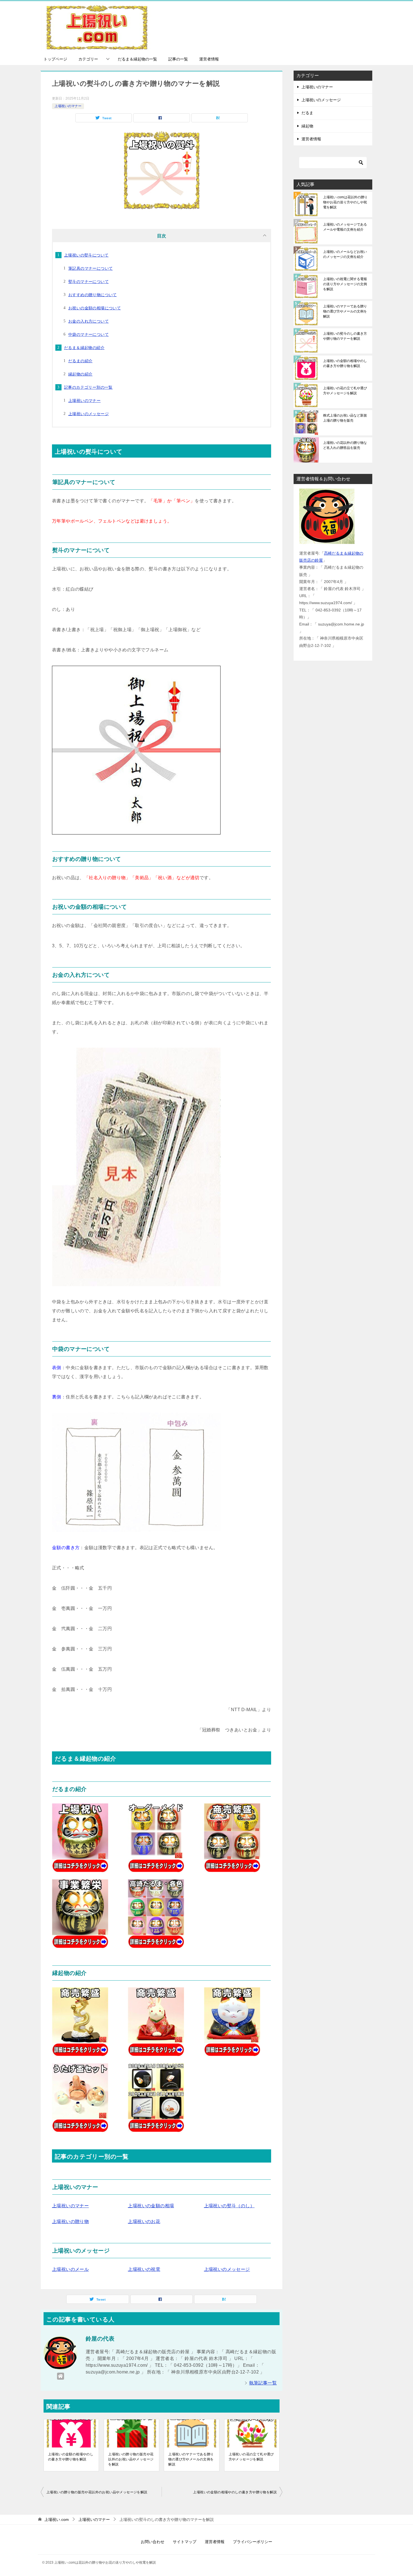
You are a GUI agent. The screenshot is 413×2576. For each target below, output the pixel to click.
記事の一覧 (178, 59)
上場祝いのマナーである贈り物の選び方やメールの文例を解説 (191, 2459)
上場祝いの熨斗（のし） (229, 2206)
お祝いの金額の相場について (95, 308)
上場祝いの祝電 (144, 2269)
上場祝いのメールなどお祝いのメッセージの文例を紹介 (345, 254)
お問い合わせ (153, 2542)
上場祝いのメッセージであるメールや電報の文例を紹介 (345, 227)
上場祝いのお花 (144, 2221)
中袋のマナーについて (88, 334)
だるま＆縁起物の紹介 (84, 348)
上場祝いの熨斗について (86, 255)
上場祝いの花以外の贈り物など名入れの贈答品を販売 (345, 445)
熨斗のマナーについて (88, 282)
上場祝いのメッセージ (88, 414)
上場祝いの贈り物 (70, 2221)
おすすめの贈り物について (93, 295)
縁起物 (307, 126)
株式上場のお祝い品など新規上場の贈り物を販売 (345, 418)
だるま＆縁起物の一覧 (137, 59)
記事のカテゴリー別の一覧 (88, 387)
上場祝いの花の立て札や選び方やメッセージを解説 (251, 2457)
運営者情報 (209, 59)
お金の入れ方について (88, 321)
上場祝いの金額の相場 (151, 2206)
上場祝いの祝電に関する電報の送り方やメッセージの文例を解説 (345, 284)
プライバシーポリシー (253, 2542)
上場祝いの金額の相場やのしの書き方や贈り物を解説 (71, 2457)
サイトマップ (185, 2542)
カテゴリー (88, 59)
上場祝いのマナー (68, 106)
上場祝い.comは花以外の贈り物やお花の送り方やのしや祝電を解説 (345, 202)
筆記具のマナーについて (90, 268)
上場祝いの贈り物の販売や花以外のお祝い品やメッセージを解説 (131, 2459)
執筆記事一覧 (263, 2383)
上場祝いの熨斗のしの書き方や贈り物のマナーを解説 (345, 336)
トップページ (55, 59)
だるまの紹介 (80, 361)
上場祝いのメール (70, 2269)
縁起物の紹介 (80, 374)
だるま (307, 113)
